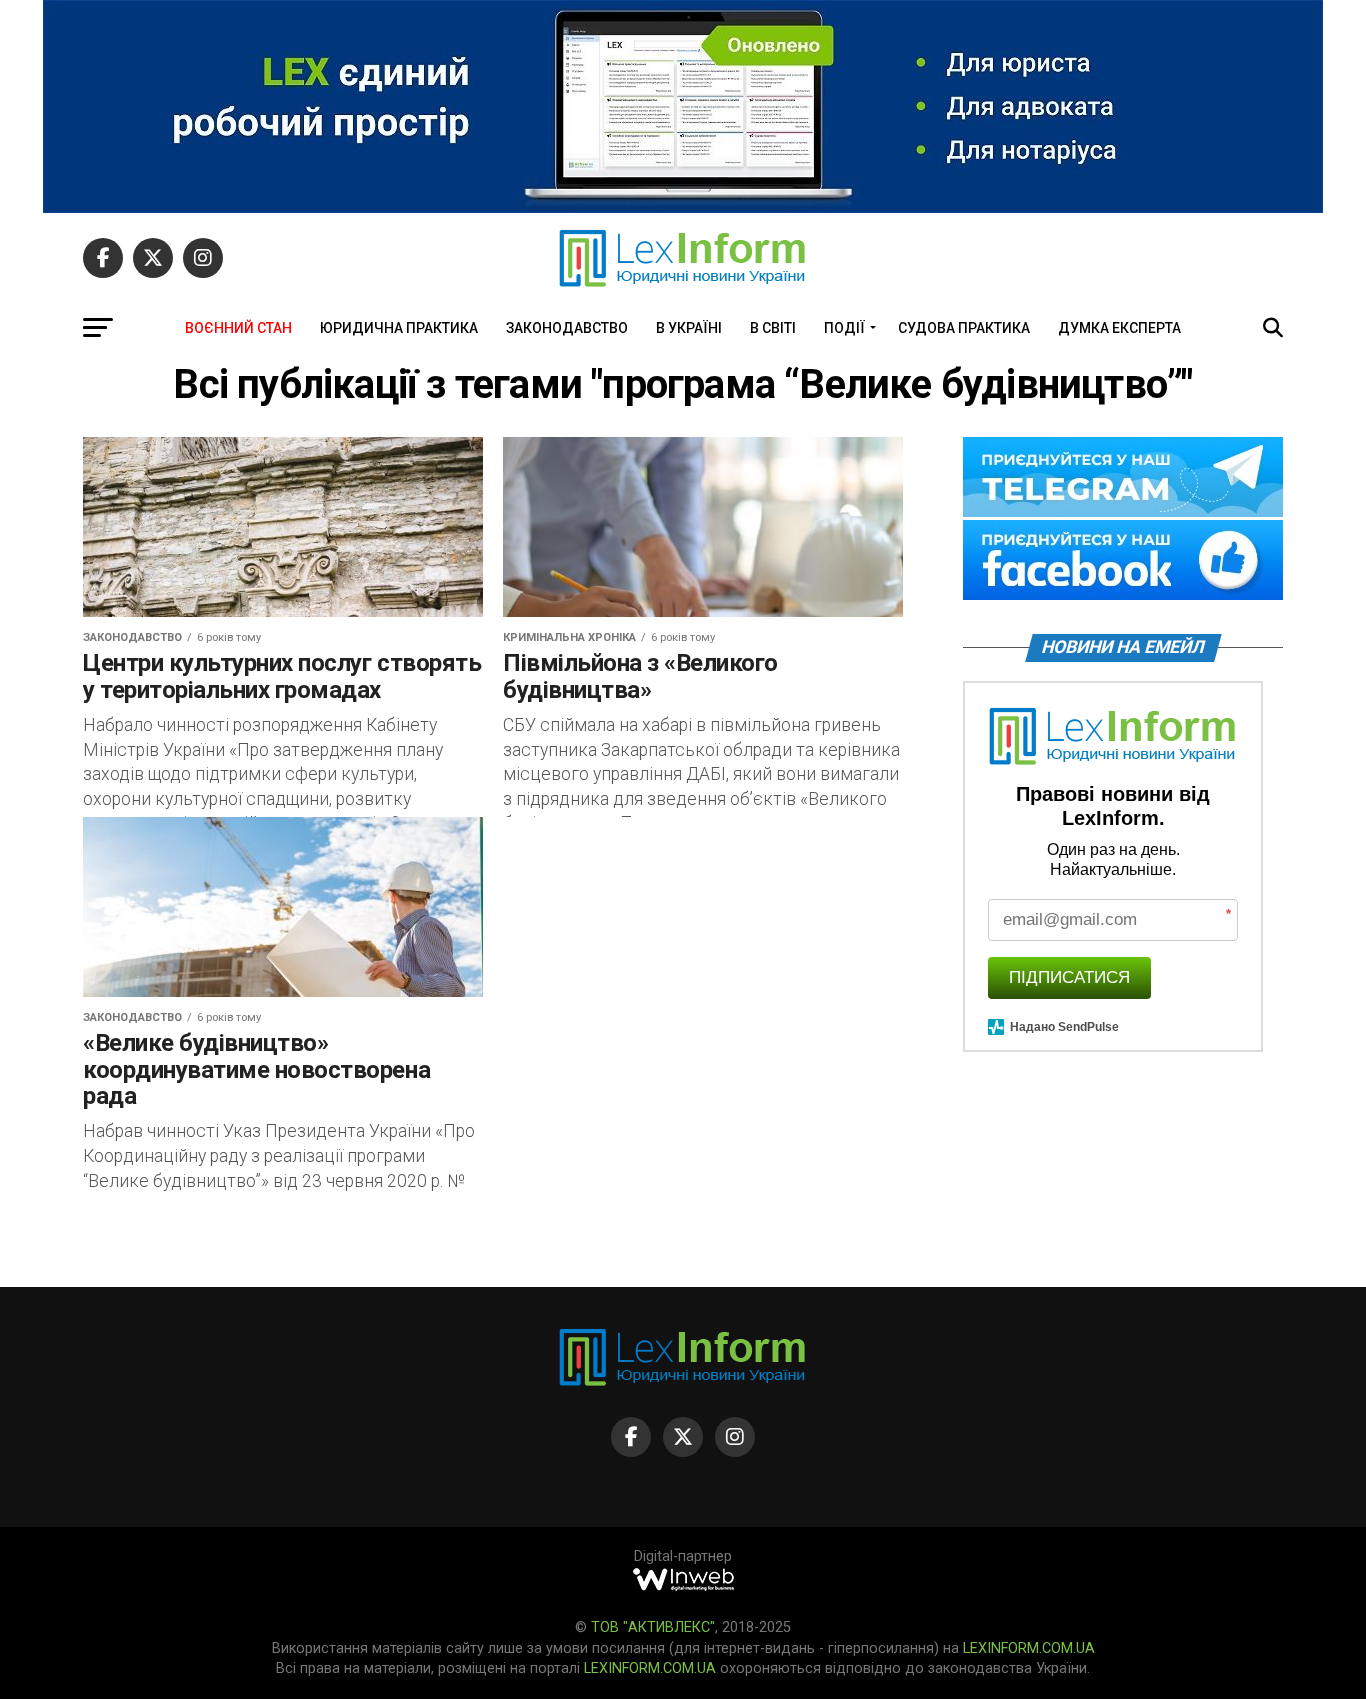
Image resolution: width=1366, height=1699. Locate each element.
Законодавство (567, 328)
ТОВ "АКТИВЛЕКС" (653, 1627)
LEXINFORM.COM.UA (1029, 1648)
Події (844, 328)
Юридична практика (399, 328)
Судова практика (964, 328)
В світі (773, 328)
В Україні (689, 328)
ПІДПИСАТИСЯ (1069, 977)
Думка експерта (1119, 328)
